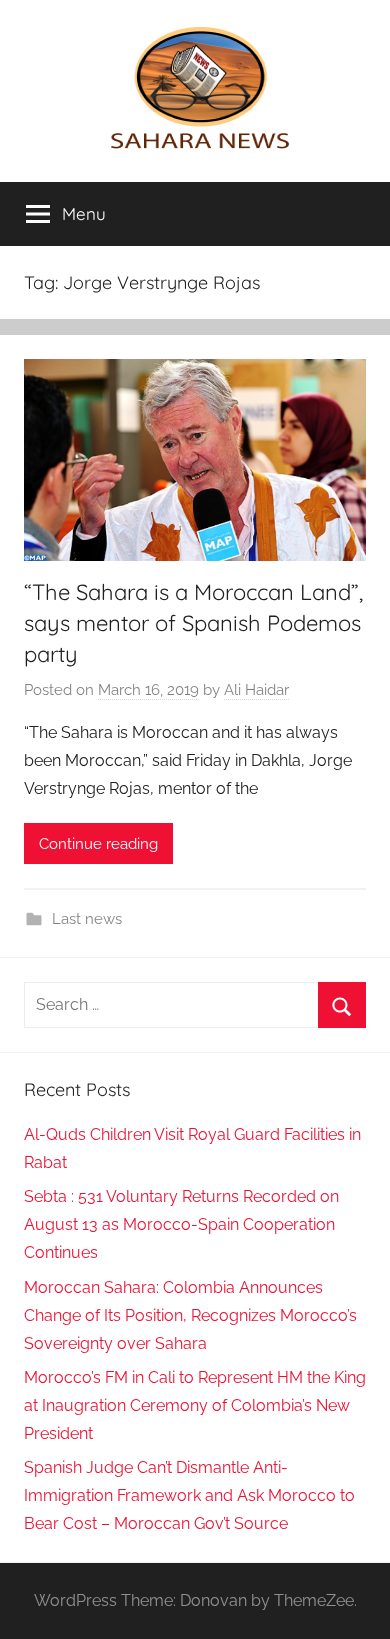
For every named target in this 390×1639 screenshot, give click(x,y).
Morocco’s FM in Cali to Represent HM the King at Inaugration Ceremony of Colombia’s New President (195, 1405)
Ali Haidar (256, 690)
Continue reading (98, 844)
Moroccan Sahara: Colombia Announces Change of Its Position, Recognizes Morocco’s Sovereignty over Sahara (190, 1315)
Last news (87, 919)
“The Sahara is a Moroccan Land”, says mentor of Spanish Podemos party (193, 623)
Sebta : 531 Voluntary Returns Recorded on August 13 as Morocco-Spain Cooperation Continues (181, 1224)
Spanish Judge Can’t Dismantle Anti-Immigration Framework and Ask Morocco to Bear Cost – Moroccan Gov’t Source (189, 1495)
